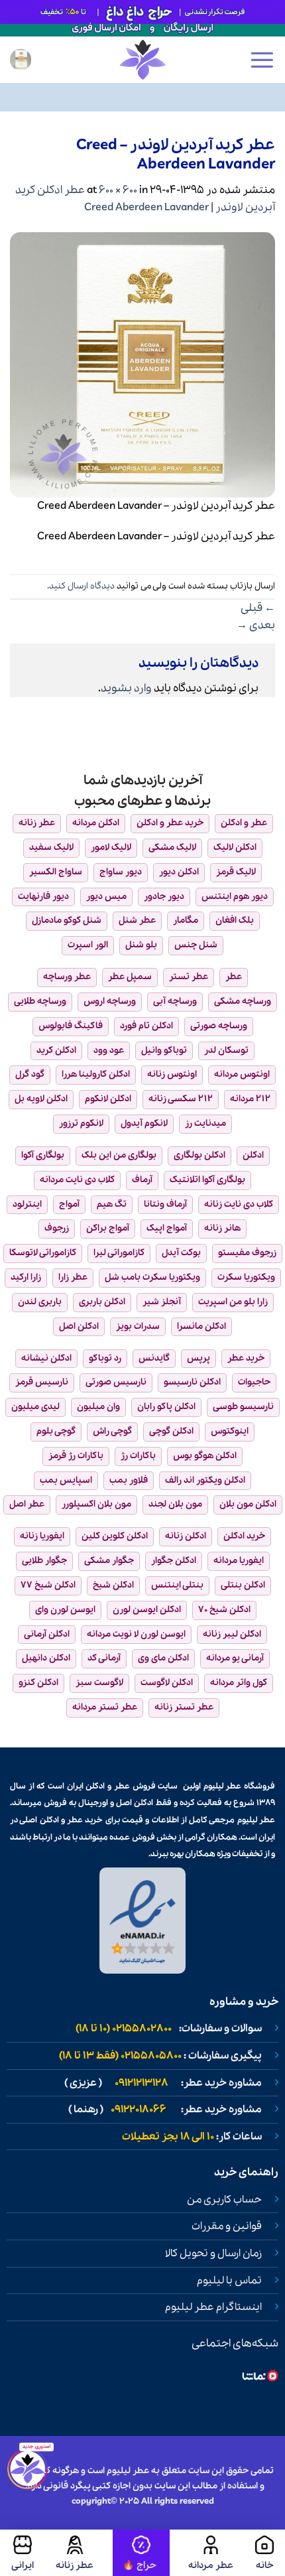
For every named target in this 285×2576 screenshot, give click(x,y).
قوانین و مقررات (227, 2226)
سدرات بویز (138, 1326)
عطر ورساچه (67, 977)
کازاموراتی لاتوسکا (43, 1253)
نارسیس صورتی (116, 1382)
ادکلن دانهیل (46, 1658)
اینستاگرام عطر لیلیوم (213, 2307)
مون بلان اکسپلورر (96, 1504)
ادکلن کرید (56, 1051)
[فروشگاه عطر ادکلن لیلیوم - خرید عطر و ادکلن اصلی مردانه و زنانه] (142, 60)
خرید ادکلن (244, 1536)
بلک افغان (235, 920)
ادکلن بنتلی (243, 1585)
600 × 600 (118, 190)
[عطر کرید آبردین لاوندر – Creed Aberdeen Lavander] (142, 364)
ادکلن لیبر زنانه (232, 1634)
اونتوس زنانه (172, 1074)
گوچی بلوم (56, 1431)
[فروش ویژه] (141, 2553)
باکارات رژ (138, 1456)
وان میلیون (98, 1407)
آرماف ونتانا (165, 1204)
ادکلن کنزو (38, 1683)
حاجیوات (254, 1382)
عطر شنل (137, 920)
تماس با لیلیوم (229, 2281)
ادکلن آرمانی (47, 1634)
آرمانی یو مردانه (235, 1658)
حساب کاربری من (224, 2200)
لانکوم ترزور (81, 1123)
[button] (262, 60)
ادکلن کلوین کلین (115, 1536)
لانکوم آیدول (144, 1123)
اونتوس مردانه (242, 1074)
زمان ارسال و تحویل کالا (213, 2254)
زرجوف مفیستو (247, 1253)
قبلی (258, 608)
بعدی (256, 625)
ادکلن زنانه (186, 1536)
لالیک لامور (111, 847)
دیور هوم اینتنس (235, 897)
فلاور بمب (129, 1480)
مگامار (186, 920)
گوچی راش (112, 1431)
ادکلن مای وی (163, 1658)
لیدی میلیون (35, 1407)
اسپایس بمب (66, 1480)
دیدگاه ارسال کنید (82, 586)
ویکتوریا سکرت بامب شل (152, 1277)
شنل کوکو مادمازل (67, 920)
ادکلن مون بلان (248, 1504)
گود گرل (30, 1074)
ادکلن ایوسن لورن (147, 1610)
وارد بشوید (126, 688)
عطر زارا (73, 1277)
